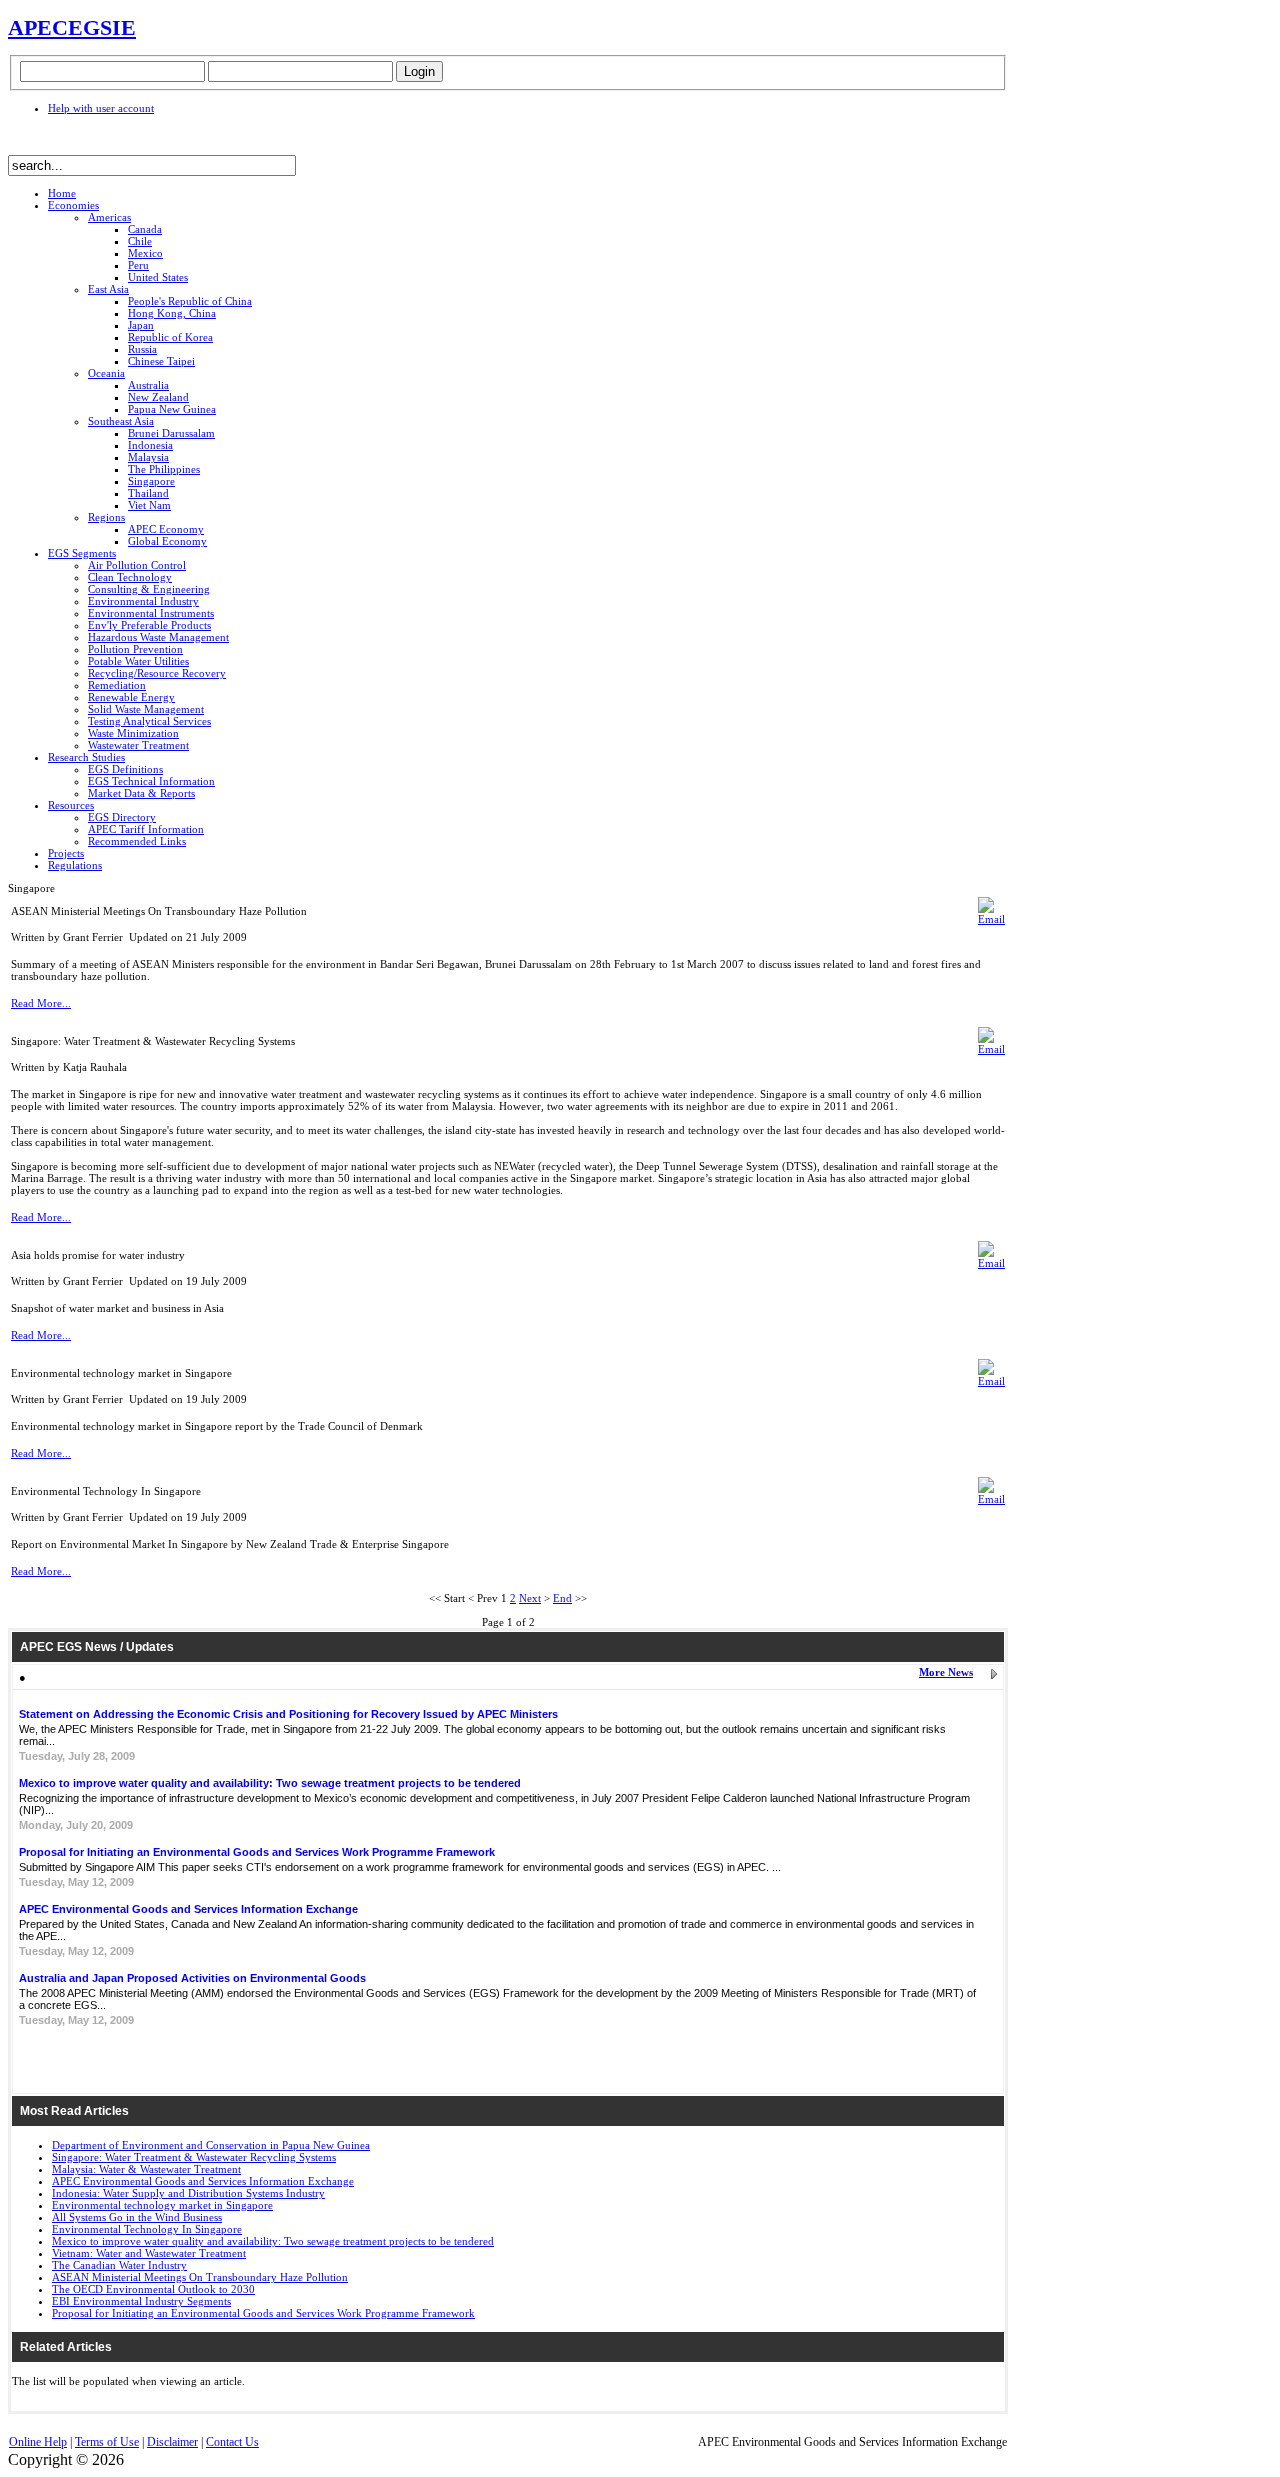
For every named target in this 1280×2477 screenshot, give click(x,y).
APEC (38, 27)
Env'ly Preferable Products (149, 625)
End (562, 1598)
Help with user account (101, 108)
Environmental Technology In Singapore (147, 2229)
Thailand (148, 493)
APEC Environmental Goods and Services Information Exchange (188, 1909)
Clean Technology (130, 577)
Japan (141, 325)
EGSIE (102, 27)
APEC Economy (166, 529)
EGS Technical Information (151, 781)
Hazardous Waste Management (158, 637)
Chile (140, 241)
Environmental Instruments (151, 613)
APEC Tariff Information (146, 829)
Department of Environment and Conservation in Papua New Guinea (211, 2145)
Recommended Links (137, 841)
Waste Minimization (133, 733)
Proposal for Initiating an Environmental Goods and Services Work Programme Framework (257, 1852)
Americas (109, 217)
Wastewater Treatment (138, 745)
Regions (106, 517)
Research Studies (86, 757)
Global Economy (167, 541)
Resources (71, 805)
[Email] (991, 919)
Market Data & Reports (141, 793)
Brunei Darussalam (171, 433)
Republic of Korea (170, 337)
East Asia (108, 289)
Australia (148, 385)
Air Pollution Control (137, 565)
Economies (73, 205)
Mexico (145, 253)
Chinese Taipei (161, 361)
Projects (66, 853)
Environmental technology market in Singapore (162, 2205)
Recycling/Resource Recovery (157, 673)
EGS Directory (122, 817)
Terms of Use (107, 2442)
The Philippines (164, 469)
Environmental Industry (143, 601)
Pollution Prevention (135, 649)
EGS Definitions (125, 769)
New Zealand (158, 397)
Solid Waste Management (146, 709)
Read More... (41, 1003)
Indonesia (150, 445)
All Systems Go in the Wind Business (137, 2217)
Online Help (38, 2442)
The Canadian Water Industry (119, 2265)
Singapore (151, 481)
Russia (142, 349)
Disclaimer (172, 2442)
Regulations (75, 865)
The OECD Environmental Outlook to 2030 (153, 2289)
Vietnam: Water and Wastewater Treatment (149, 2253)
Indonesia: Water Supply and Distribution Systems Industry (188, 2193)
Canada (145, 229)
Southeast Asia (121, 421)
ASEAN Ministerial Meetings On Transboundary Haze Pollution (200, 2277)
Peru (138, 265)
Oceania (106, 373)
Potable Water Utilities (138, 661)
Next (530, 1598)
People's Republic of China (190, 301)
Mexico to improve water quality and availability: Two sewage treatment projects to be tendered (270, 1783)
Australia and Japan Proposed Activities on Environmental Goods (192, 1978)
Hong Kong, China (172, 313)
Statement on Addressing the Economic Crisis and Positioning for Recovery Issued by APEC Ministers (288, 1714)
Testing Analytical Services (149, 721)
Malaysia (148, 457)
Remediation (117, 685)
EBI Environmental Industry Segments (141, 2301)
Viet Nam (149, 505)
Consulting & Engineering (149, 589)
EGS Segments (82, 553)
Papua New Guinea (172, 409)
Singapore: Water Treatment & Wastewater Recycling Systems (194, 2157)
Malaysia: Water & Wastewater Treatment (146, 2169)
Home (62, 193)
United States (158, 277)
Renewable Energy (131, 697)
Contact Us (232, 2442)
